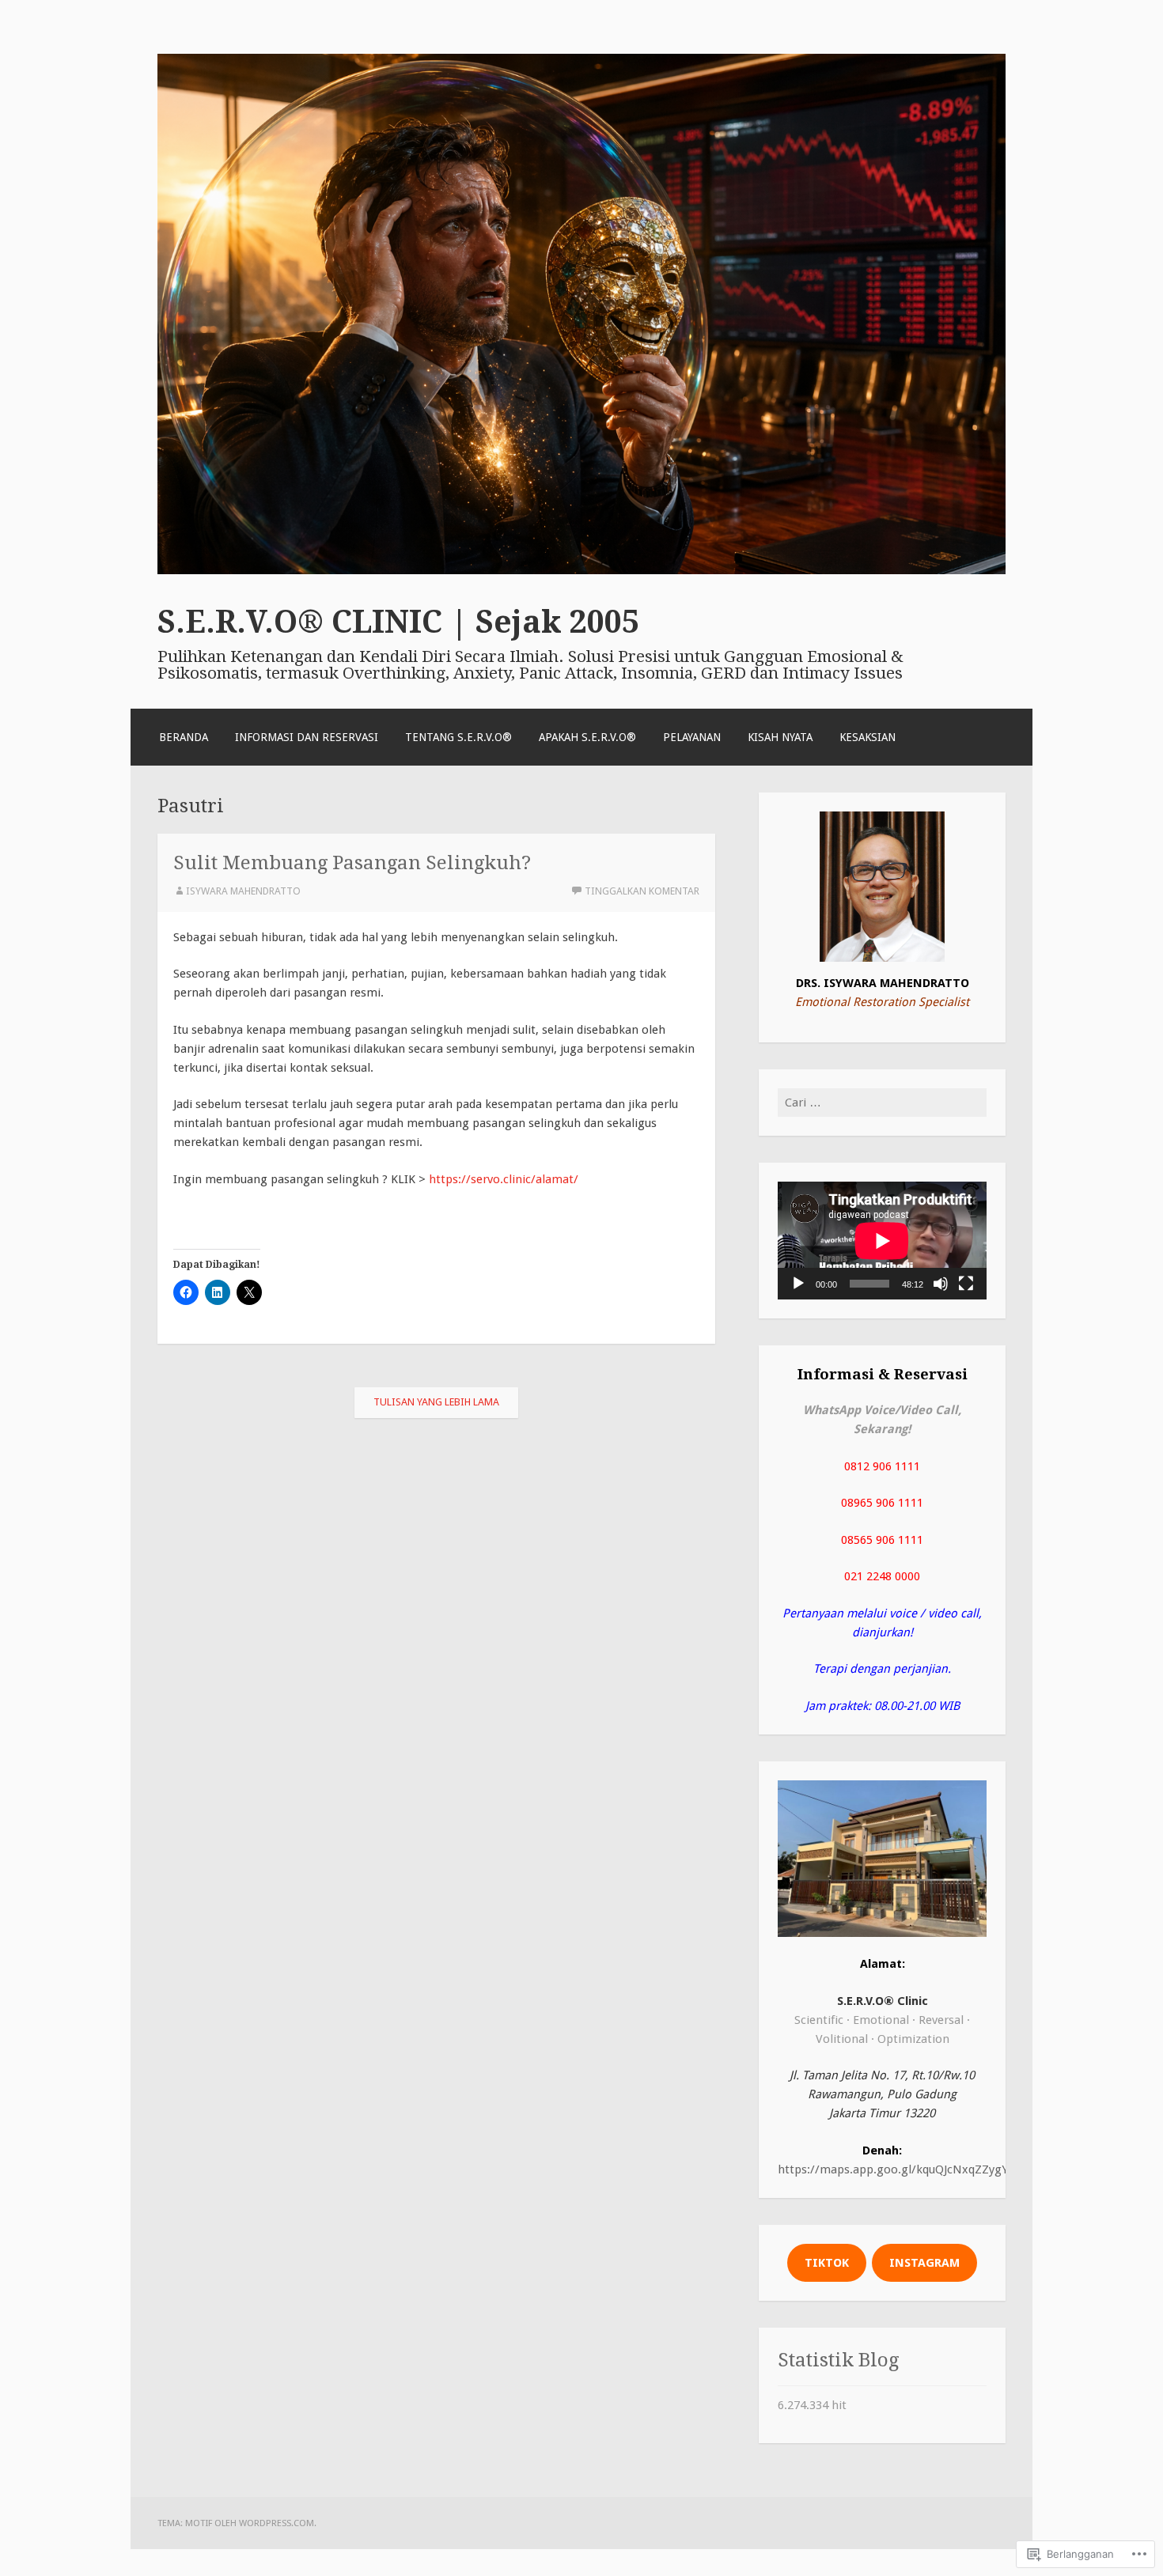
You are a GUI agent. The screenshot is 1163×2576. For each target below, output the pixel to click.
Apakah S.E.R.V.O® (587, 737)
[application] (882, 1241)
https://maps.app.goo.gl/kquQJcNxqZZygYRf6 (902, 2169)
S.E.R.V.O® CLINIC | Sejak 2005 (398, 622)
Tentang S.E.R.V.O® (458, 737)
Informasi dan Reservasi (307, 737)
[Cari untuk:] (882, 1103)
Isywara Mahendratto (243, 891)
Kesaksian (868, 737)
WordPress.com (277, 2523)
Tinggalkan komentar (642, 891)
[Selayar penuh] (966, 1284)
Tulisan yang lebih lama (436, 1402)
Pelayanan (692, 737)
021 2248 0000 (882, 1576)
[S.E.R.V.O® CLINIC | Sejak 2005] (581, 570)
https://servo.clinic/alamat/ (504, 1179)
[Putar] (798, 1284)
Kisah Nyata (780, 737)
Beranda (184, 737)
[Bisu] (941, 1284)
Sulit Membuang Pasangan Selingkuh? (352, 862)
